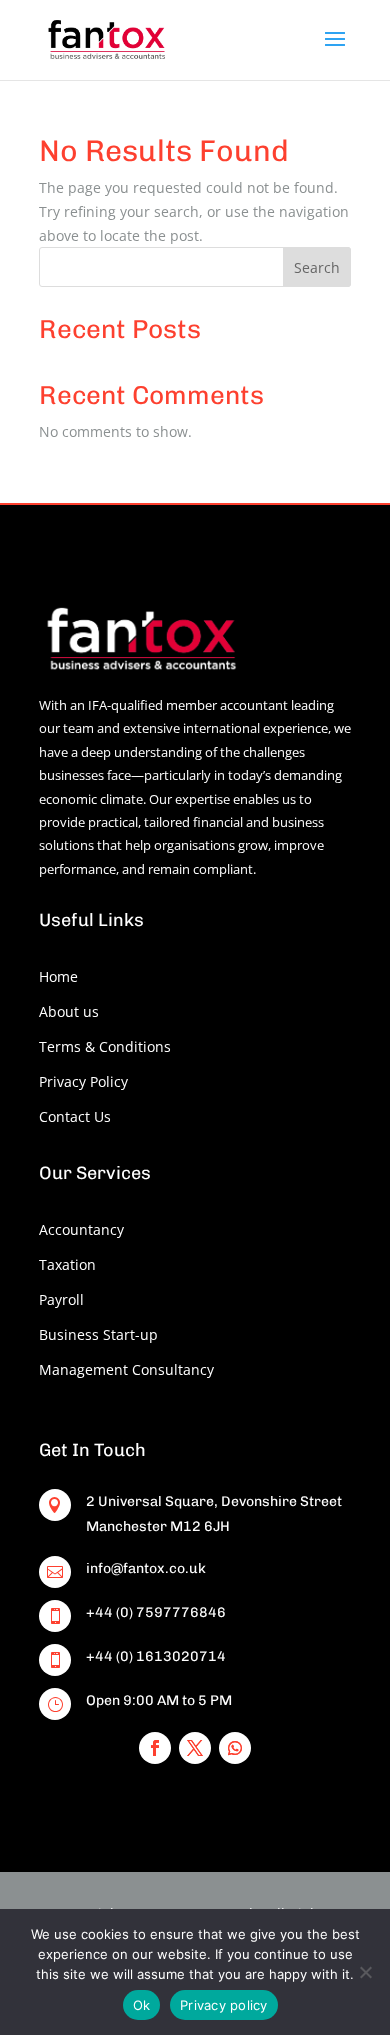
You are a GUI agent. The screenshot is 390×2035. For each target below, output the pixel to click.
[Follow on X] (195, 1748)
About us (69, 1011)
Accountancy (81, 1229)
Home (58, 976)
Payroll (61, 1299)
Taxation (67, 1264)
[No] (365, 1972)
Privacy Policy (83, 1081)
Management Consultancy (126, 1369)
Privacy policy (224, 2005)
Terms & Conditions (105, 1046)
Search (317, 267)
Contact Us (75, 1116)
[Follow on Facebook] (155, 1748)
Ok (142, 2005)
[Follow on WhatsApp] (235, 1748)
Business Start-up (98, 1334)
